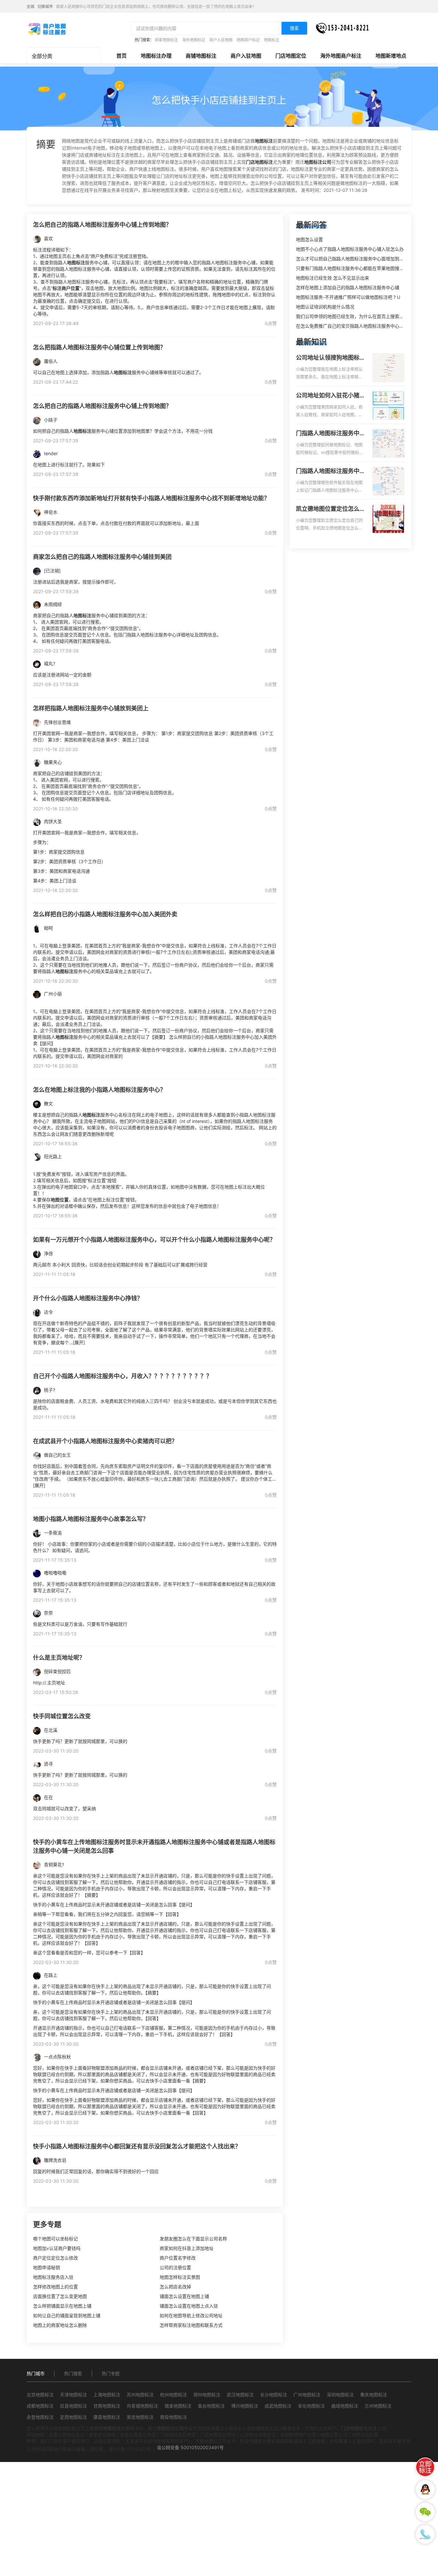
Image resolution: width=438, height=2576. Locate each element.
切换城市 (45, 7)
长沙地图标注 (274, 2395)
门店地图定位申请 (218, 2435)
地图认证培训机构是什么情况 (325, 307)
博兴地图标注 (245, 2406)
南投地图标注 (173, 2417)
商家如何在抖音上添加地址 (187, 2248)
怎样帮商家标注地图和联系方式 (191, 2325)
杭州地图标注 (173, 2395)
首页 (122, 56)
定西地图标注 (73, 2417)
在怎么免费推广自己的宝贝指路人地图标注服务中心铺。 (352, 326)
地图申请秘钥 (46, 2267)
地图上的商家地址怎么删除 (60, 2325)
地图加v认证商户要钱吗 (57, 2248)
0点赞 (271, 323)
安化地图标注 (311, 2406)
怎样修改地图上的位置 (55, 2287)
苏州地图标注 (140, 2395)
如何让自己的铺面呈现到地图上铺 (67, 2315)
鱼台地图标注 (211, 2406)
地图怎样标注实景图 (180, 2277)
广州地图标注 (307, 2395)
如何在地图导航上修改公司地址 (191, 2315)
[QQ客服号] (425, 2490)
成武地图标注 (278, 2406)
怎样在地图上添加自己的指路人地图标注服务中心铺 (348, 287)
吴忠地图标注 (140, 2417)
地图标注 (272, 40)
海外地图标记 (194, 40)
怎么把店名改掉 (175, 2287)
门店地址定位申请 (178, 2435)
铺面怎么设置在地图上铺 (184, 2296)
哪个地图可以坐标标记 (55, 2239)
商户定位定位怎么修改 (55, 2258)
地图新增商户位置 (298, 2435)
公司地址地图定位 (258, 2435)
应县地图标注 (73, 2406)
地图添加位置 (365, 2435)
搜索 (294, 28)
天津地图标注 (73, 2395)
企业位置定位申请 (138, 2435)
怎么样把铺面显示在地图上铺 (62, 2306)
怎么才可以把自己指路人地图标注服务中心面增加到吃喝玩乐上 (359, 259)
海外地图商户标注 (341, 56)
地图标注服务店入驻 (53, 2277)
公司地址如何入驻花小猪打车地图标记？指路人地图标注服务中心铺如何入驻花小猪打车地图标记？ (331, 396)
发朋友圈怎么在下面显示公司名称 (193, 2239)
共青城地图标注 (142, 2406)
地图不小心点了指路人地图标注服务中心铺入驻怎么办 (350, 249)
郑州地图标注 (207, 2395)
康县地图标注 (107, 2417)
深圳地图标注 (340, 2395)
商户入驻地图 (221, 40)
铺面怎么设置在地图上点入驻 (189, 2306)
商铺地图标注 (201, 56)
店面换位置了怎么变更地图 (60, 2296)
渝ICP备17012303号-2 (132, 2449)
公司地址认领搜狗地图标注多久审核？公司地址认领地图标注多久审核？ (331, 358)
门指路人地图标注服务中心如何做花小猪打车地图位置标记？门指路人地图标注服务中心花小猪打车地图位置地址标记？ (331, 434)
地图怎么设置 (309, 239)
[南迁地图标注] (47, 29)
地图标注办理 (156, 56)
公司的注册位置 (175, 2267)
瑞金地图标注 (178, 2406)
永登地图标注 (40, 2417)
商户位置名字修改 (178, 2258)
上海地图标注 (107, 2395)
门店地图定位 (291, 56)
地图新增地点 (391, 56)
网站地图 (36, 2435)
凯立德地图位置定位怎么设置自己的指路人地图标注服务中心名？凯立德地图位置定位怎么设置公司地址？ (331, 509)
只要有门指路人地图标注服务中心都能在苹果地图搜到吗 (352, 268)
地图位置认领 (334, 2435)
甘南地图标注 (107, 2406)
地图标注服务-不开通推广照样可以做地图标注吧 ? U (348, 297)
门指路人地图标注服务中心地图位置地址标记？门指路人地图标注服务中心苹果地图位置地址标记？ (331, 471)
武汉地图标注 (240, 2395)
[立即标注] (425, 2467)
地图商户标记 (248, 40)
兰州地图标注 (378, 2406)
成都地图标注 (40, 2406)
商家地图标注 (166, 40)
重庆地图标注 (374, 2395)
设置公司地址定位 (67, 2435)
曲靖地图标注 (345, 2406)
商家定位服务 (102, 2435)
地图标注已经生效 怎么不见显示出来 (333, 278)
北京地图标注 (40, 2395)
